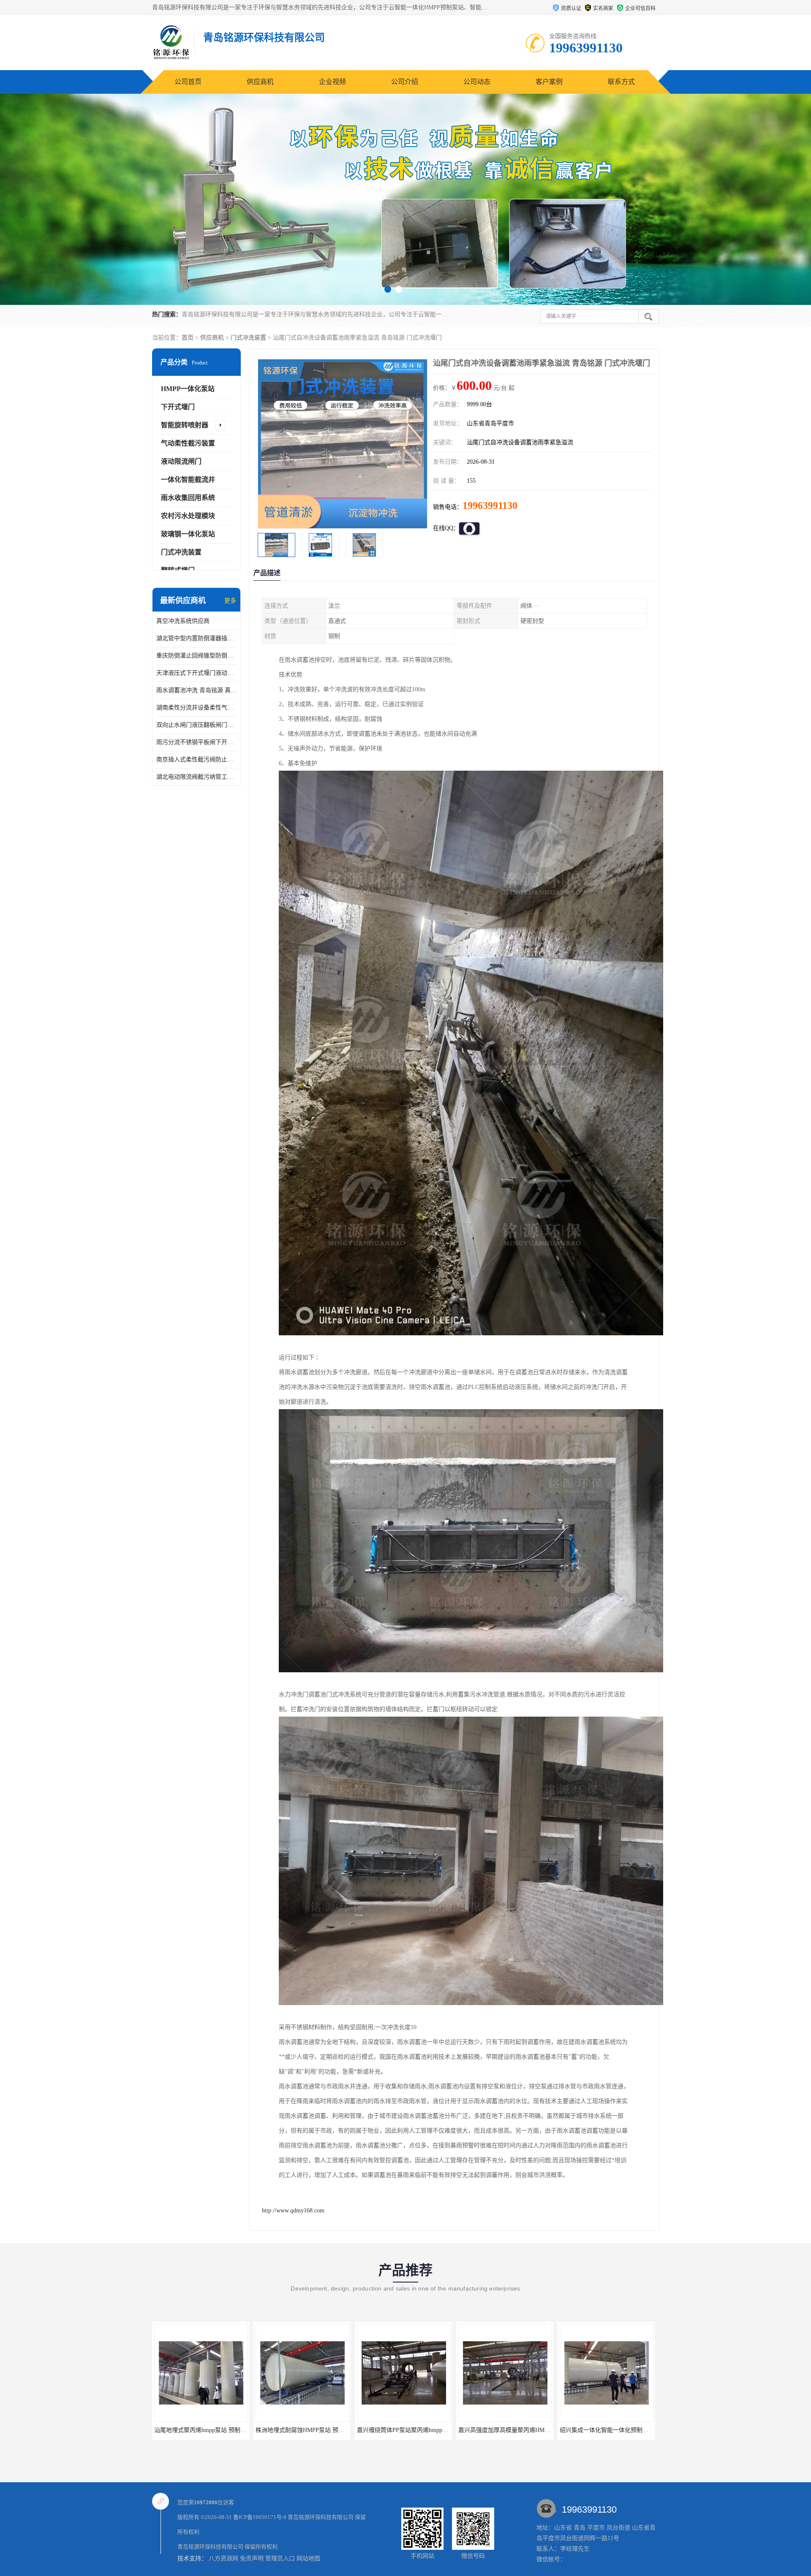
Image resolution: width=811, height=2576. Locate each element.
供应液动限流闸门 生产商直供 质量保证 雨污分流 (523, 2430)
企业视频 (332, 82)
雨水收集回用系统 (188, 498)
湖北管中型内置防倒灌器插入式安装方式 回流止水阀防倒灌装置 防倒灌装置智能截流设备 (196, 638)
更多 (230, 601)
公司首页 (188, 82)
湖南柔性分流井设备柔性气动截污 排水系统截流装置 (196, 708)
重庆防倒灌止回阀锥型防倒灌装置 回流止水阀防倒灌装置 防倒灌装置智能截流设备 (196, 656)
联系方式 (621, 82)
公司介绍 (405, 82)
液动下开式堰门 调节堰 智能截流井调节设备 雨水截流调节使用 (439, 2430)
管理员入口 (280, 2558)
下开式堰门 (178, 407)
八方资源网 (223, 2558)
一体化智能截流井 (188, 480)
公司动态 (477, 82)
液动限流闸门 (181, 461)
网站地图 (308, 2558)
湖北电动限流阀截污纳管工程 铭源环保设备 (196, 777)
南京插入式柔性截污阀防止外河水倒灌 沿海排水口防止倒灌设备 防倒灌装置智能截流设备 (196, 759)
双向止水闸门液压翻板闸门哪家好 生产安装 (196, 725)
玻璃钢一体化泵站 (188, 534)
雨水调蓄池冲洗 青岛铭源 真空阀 (196, 690)
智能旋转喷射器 (185, 425)
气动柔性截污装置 (188, 443)
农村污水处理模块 (188, 516)
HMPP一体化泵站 (188, 389)
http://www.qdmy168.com (293, 2211)
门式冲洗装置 (248, 338)
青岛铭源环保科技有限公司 (321, 2517)
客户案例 (549, 82)
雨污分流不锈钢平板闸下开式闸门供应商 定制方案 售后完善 (196, 742)
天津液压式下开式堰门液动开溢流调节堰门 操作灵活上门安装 (196, 673)
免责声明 (252, 2558)
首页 (188, 338)
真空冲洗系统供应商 (183, 621)
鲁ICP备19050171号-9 (260, 2517)
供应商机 (260, 82)
